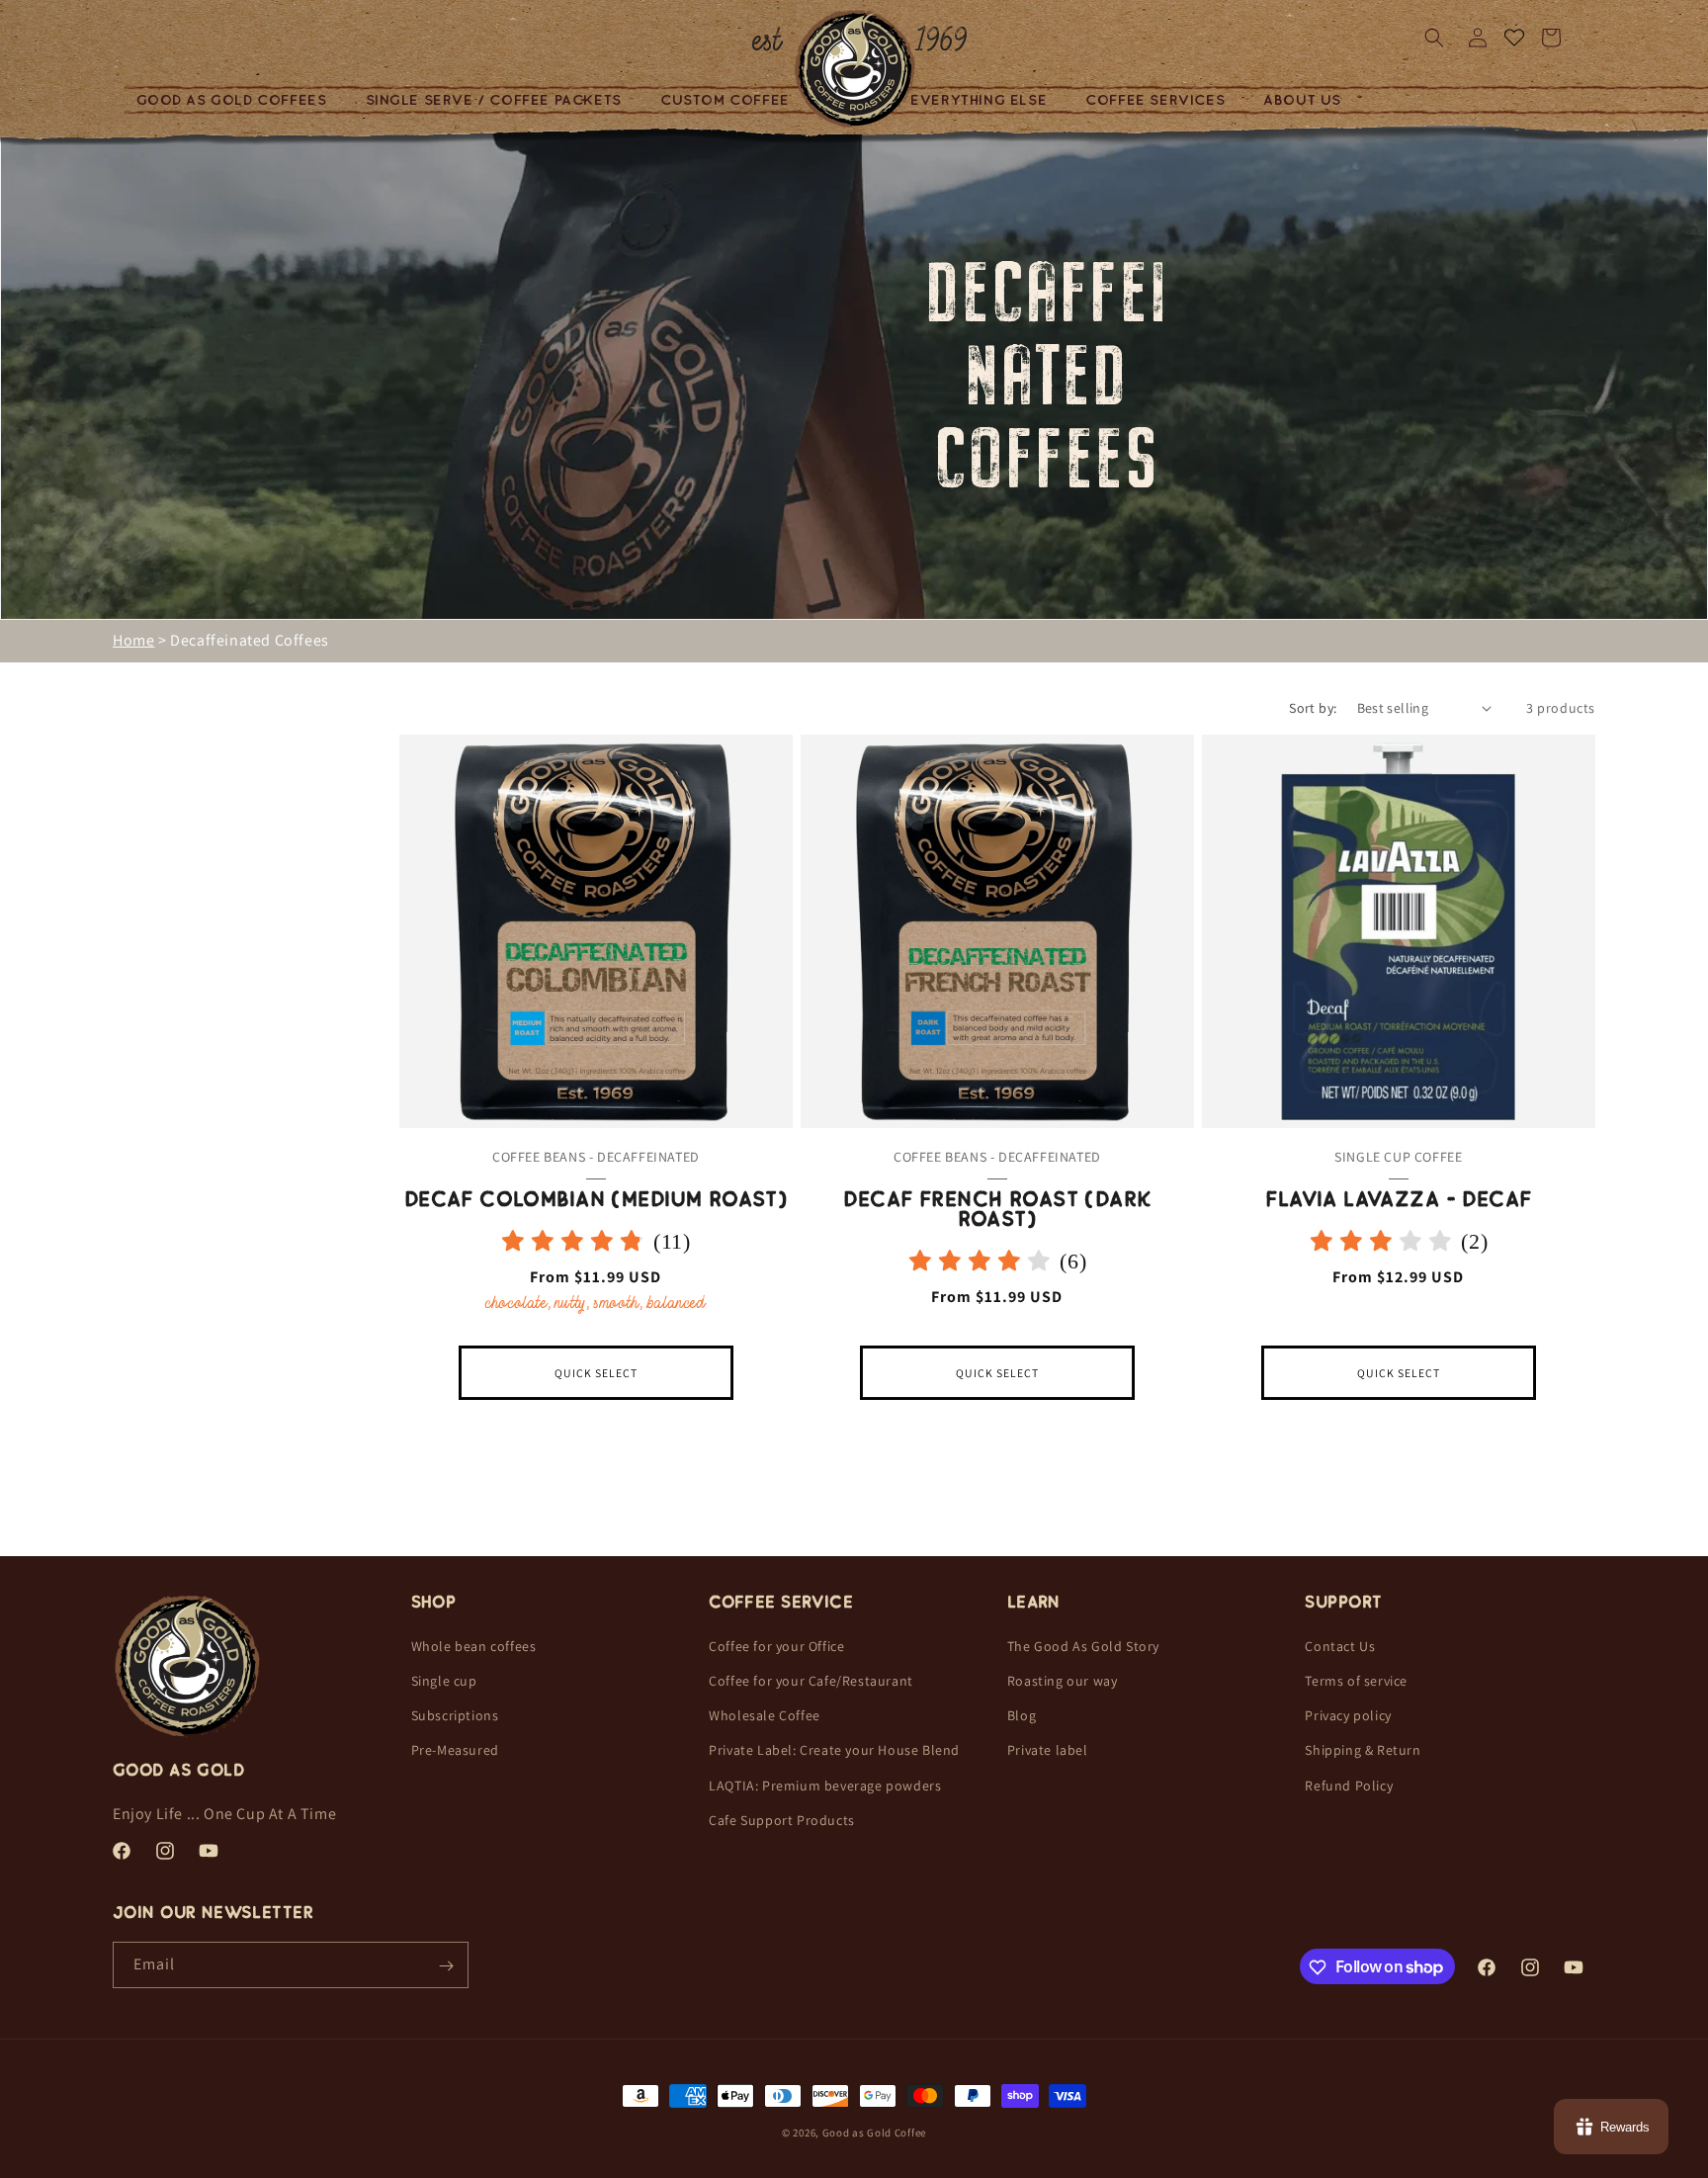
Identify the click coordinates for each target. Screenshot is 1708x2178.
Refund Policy (1349, 1786)
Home (133, 640)
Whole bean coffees (474, 1646)
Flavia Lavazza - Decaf (1398, 1199)
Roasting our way (1063, 1681)
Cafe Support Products (782, 1820)
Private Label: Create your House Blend (834, 1751)
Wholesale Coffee (765, 1715)
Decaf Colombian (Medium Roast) (597, 1199)
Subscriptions (455, 1715)
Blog (1022, 1715)
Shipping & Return (1363, 1751)
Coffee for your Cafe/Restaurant (811, 1681)
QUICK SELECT (596, 1373)
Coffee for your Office (776, 1646)
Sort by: (1313, 708)
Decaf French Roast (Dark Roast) (997, 1209)
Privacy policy (1348, 1715)
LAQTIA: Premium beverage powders (825, 1786)
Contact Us (1340, 1646)
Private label (1048, 1751)
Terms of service (1356, 1681)
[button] (239, 100)
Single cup (444, 1681)
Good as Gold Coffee (874, 2133)
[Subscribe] (446, 1966)
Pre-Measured (455, 1751)
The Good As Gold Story (1083, 1646)
